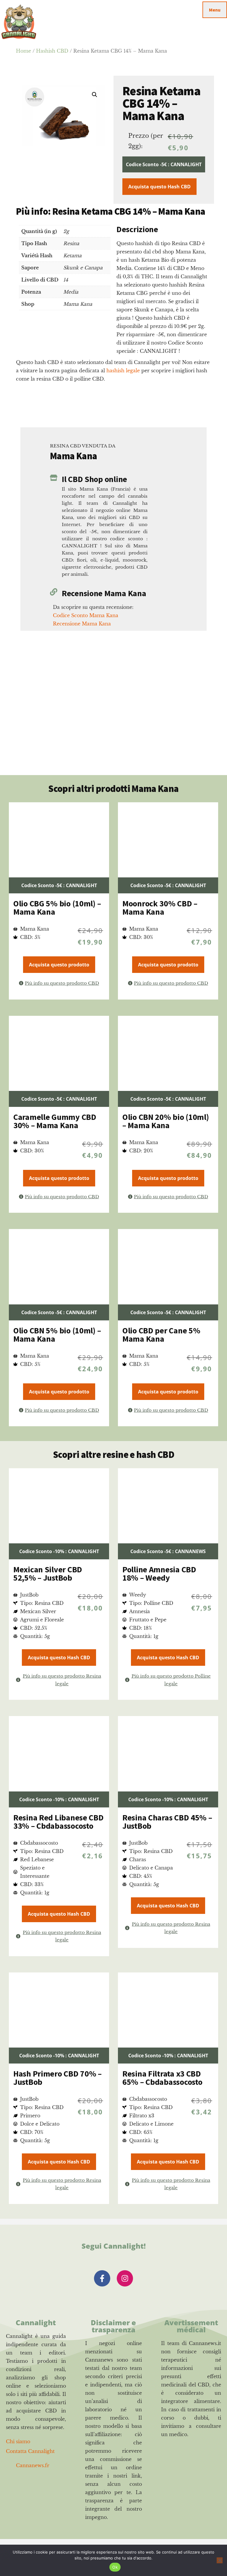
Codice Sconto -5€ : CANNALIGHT (164, 164)
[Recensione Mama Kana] (54, 592)
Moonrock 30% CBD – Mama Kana (160, 908)
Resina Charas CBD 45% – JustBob (167, 1822)
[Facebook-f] (102, 2278)
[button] (95, 95)
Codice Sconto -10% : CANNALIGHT (59, 1551)
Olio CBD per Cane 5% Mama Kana (161, 1335)
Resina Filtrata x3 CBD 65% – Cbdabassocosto (162, 2078)
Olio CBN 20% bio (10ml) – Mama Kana (166, 1121)
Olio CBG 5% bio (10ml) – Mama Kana (57, 908)
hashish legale (123, 371)
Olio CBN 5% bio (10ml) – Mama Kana (57, 1335)
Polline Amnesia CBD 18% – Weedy (159, 1574)
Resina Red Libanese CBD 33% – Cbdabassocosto (59, 1822)
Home (23, 51)
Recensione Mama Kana (104, 593)
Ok (115, 2567)
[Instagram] (125, 2278)
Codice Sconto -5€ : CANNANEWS (168, 1551)
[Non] (220, 2560)
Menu (215, 10)
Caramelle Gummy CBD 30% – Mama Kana (55, 1121)
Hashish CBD (52, 51)
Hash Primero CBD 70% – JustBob (57, 2078)
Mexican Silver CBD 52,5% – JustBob (48, 1574)
